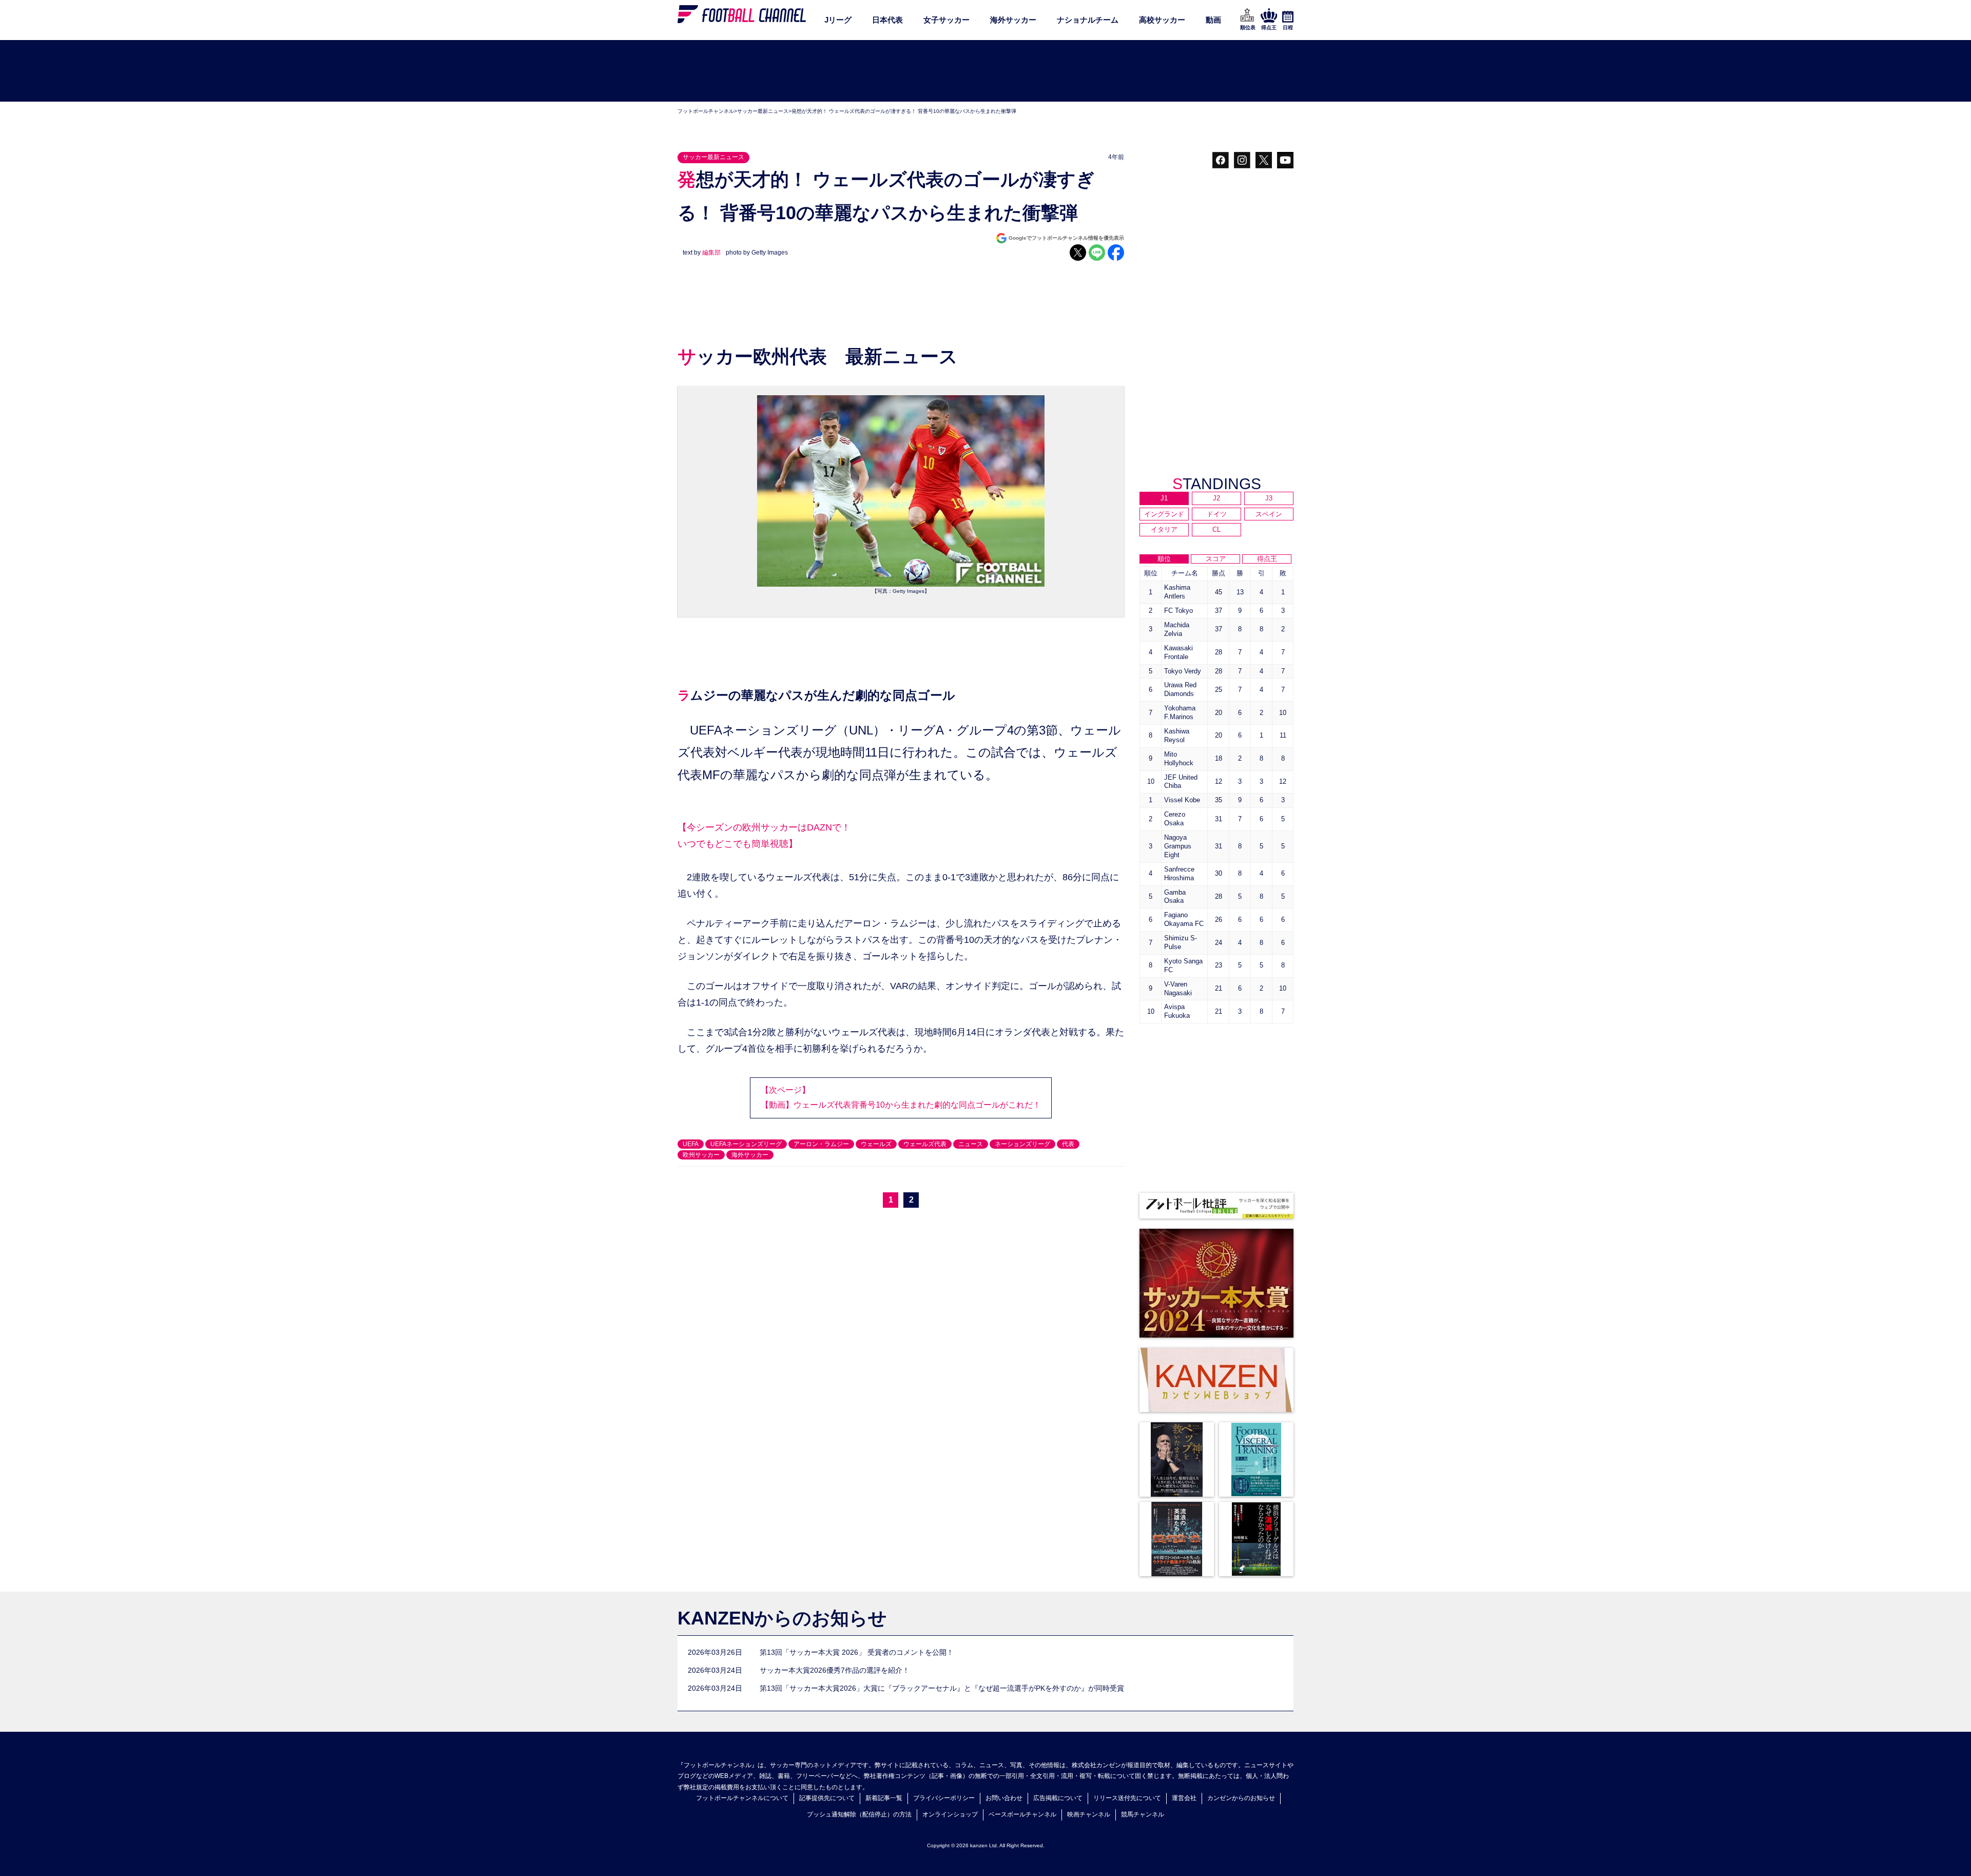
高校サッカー (1162, 20)
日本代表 (887, 20)
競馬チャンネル (1143, 1814)
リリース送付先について (1127, 1798)
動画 (1213, 20)
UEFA (691, 1144)
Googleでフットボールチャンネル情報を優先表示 (1066, 238)
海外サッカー (1013, 20)
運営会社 (1184, 1798)
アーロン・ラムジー (821, 1144)
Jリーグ (838, 20)
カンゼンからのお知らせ (1241, 1798)
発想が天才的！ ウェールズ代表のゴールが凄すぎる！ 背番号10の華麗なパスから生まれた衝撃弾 (904, 111)
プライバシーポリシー (944, 1798)
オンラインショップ (950, 1814)
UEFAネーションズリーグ (746, 1144)
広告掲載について (1058, 1798)
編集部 (711, 253)
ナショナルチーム (1088, 20)
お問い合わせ (1004, 1798)
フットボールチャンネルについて (742, 1798)
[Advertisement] (985, 71)
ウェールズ (876, 1144)
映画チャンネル (1089, 1814)
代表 (1068, 1144)
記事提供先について (827, 1798)
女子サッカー (946, 20)
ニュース (971, 1144)
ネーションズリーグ (1022, 1144)
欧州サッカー (701, 1155)
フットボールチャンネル (706, 111)
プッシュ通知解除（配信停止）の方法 (859, 1814)
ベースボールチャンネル (1022, 1814)
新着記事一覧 (884, 1798)
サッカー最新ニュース (763, 111)
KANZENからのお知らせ (782, 1618)
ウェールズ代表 (925, 1144)
